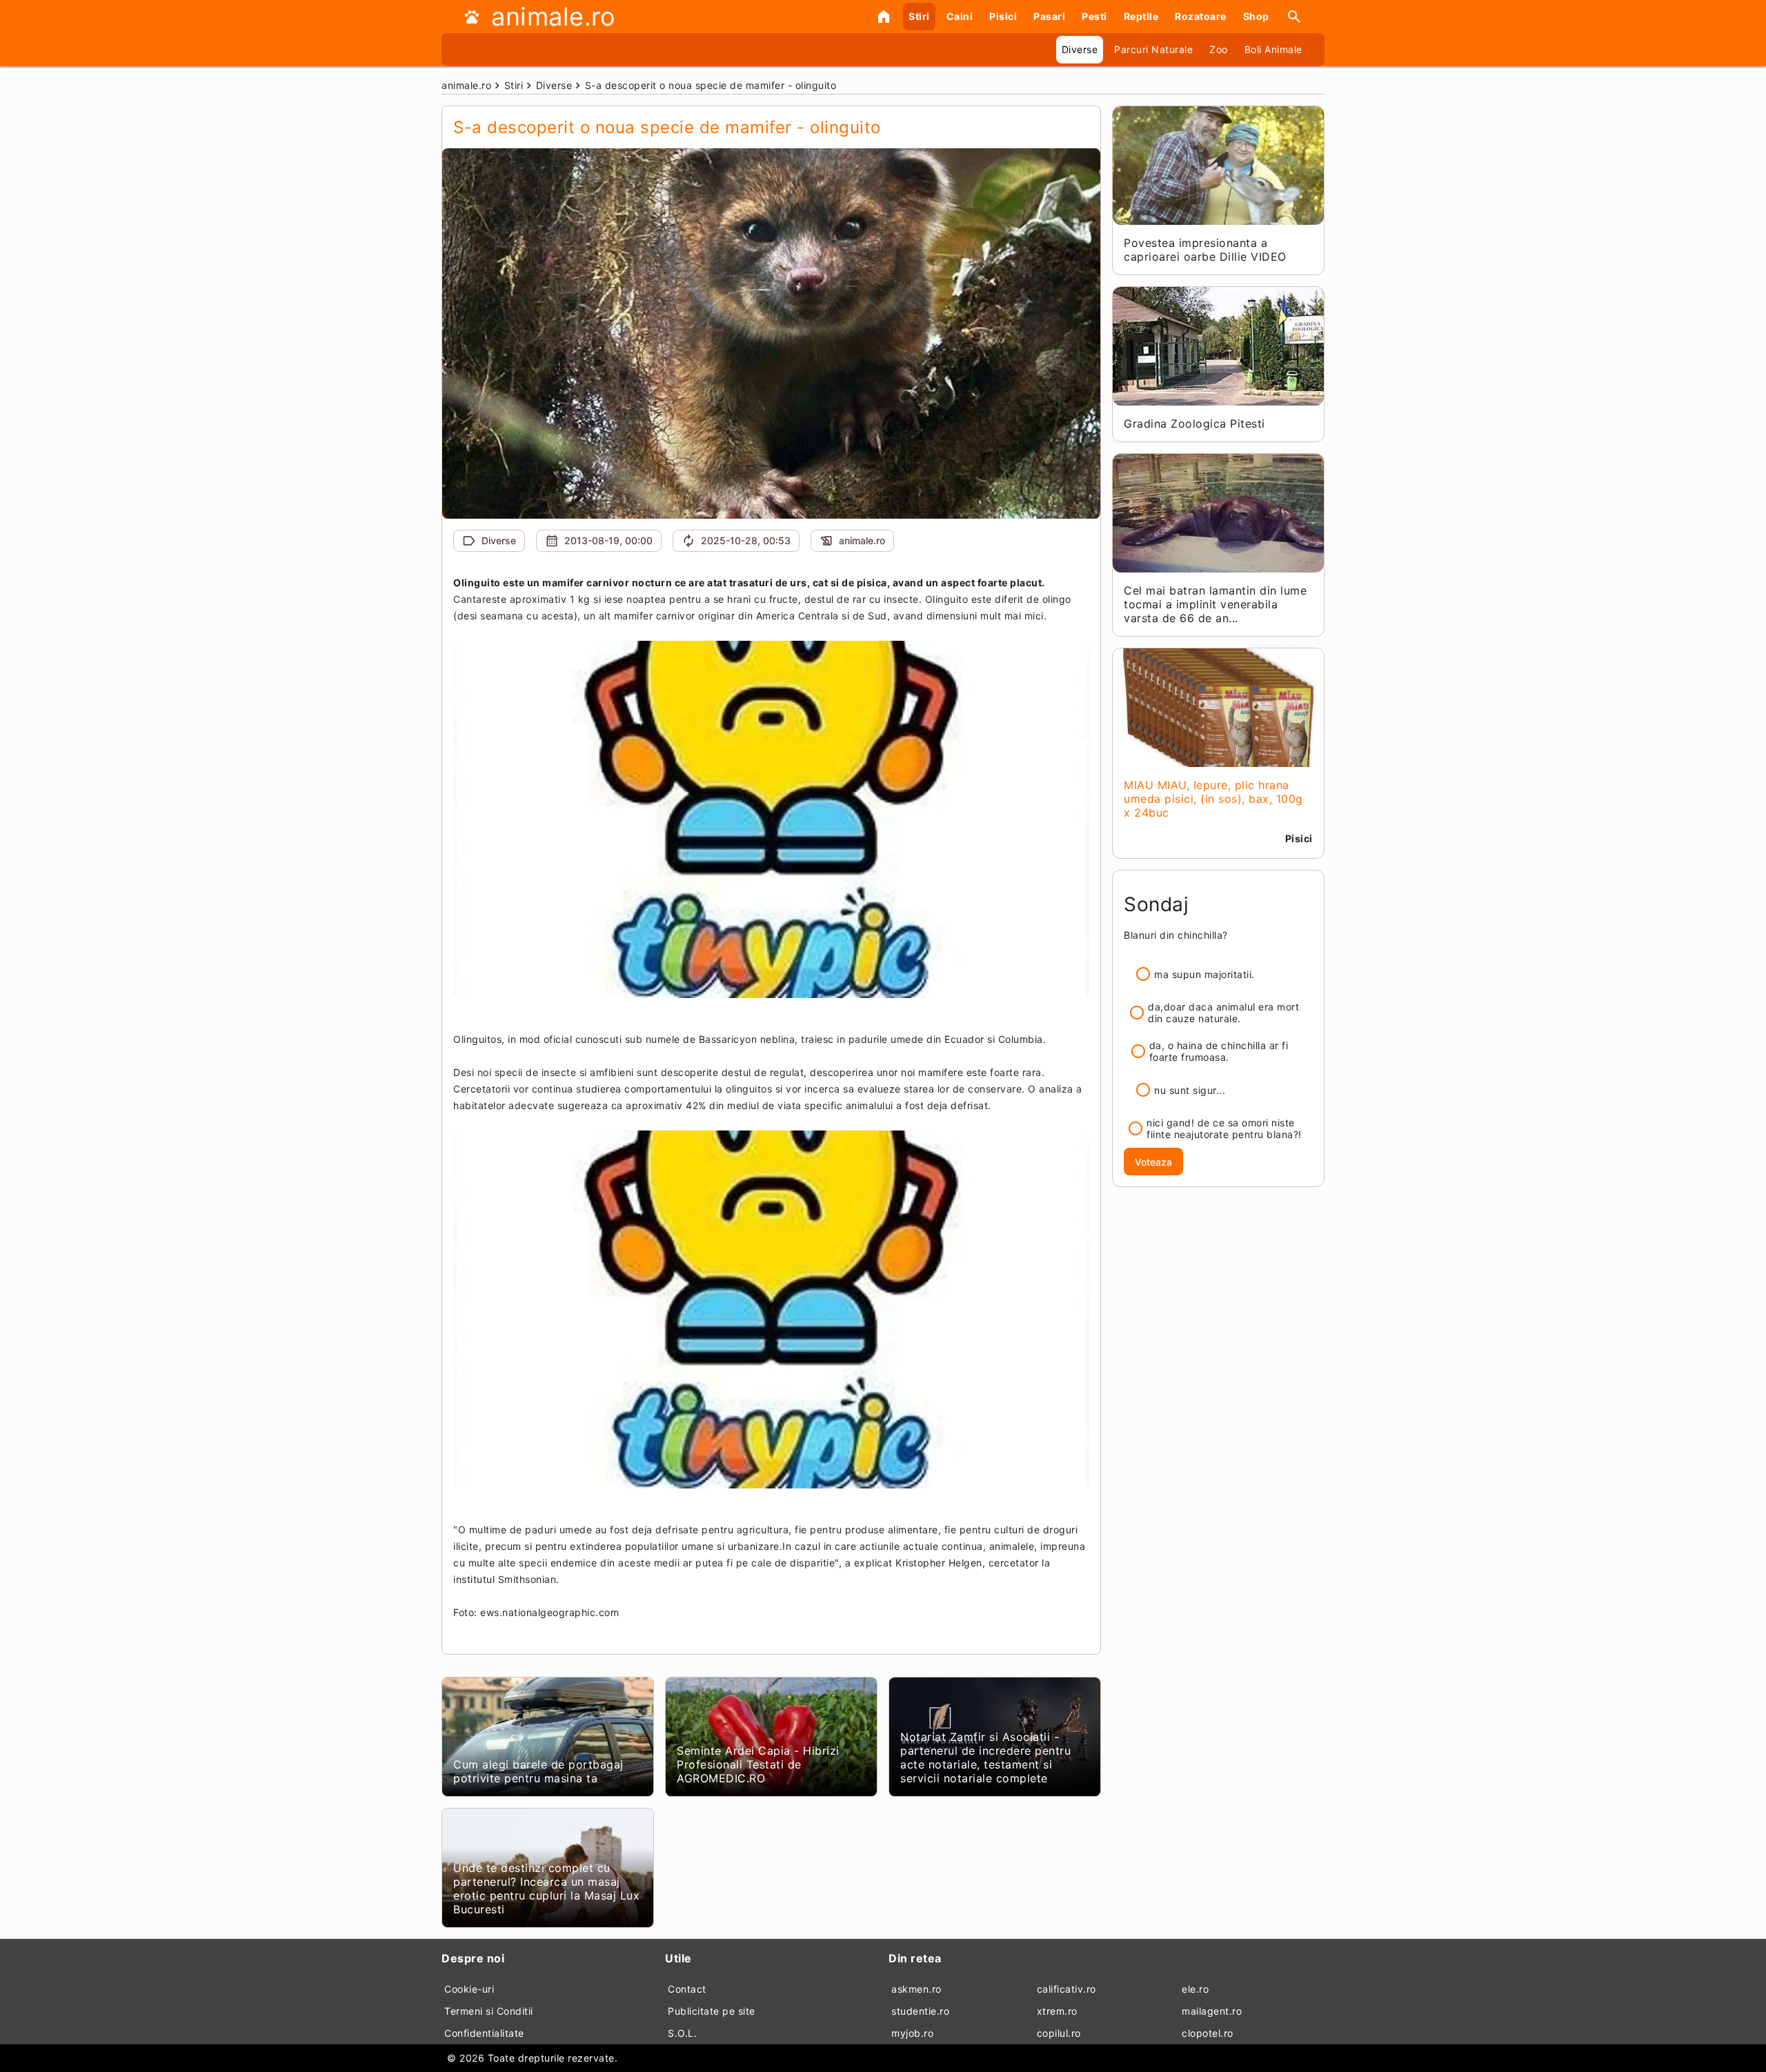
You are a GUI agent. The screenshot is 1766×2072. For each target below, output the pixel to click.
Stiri (919, 16)
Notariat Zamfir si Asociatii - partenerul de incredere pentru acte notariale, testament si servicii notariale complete (985, 1757)
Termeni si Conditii (489, 2011)
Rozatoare (1201, 16)
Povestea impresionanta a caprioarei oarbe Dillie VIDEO (1205, 250)
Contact (687, 1989)
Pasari (1049, 16)
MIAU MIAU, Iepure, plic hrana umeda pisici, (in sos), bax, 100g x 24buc (1213, 799)
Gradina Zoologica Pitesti (1194, 424)
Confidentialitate (484, 2033)
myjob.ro (912, 2033)
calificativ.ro (1066, 1989)
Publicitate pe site (712, 2011)
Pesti (1094, 16)
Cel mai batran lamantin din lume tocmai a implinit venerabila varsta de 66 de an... (1215, 604)
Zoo (1219, 49)
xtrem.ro (1057, 2011)
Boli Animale (1273, 49)
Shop (1256, 16)
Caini (960, 16)
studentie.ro (920, 2011)
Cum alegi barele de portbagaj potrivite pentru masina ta (538, 1771)
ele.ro (1195, 1989)
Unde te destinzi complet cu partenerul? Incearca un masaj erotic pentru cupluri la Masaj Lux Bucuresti (546, 1889)
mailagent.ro (1212, 2011)
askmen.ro (916, 1989)
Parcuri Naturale (1153, 49)
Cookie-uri (469, 1989)
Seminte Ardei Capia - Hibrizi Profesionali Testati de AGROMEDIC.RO (758, 1764)
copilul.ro (1059, 2033)
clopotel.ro (1208, 2033)
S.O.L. (682, 2033)
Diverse (1080, 49)
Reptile (1141, 16)
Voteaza (1153, 1162)
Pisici (1003, 16)
